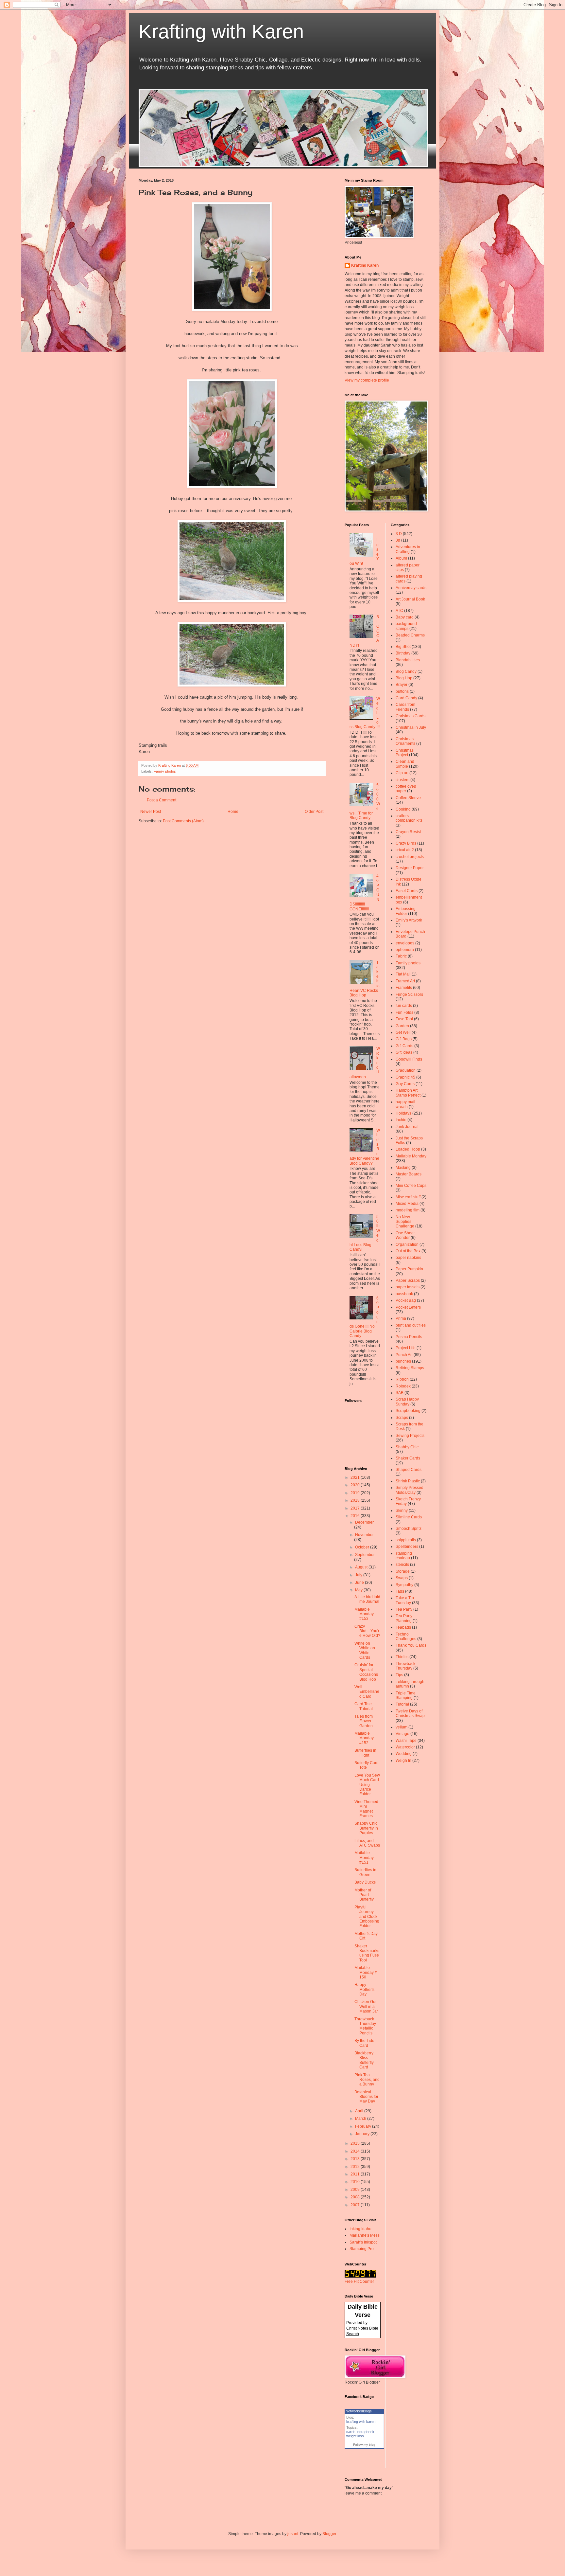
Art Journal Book (410, 599)
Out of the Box (408, 1251)
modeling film (408, 1210)
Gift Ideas (404, 1052)
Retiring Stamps (410, 1368)
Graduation (406, 1070)
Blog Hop (404, 678)
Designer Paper (410, 868)
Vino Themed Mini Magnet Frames (366, 1809)
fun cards (404, 1006)
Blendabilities (408, 660)
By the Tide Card (364, 2043)
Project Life (406, 1348)
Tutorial (402, 1704)
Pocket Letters (408, 1307)
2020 (356, 1485)
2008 (356, 2197)
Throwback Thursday (405, 1666)
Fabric (401, 956)
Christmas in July (411, 727)
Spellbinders (407, 1547)
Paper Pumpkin (409, 1269)
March (361, 2119)
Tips (399, 1675)
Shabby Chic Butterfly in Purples (366, 1828)
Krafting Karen (365, 265)
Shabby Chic (407, 1447)
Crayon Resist (408, 832)
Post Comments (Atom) (183, 821)
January (363, 2134)
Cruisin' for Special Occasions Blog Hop (366, 1672)
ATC (399, 611)
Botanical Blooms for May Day (366, 2097)
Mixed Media (407, 1204)
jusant (293, 2534)
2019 (356, 1493)
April (360, 2111)
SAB (400, 1393)
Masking (403, 1168)
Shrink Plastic (408, 1481)
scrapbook (366, 2432)
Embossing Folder (406, 911)
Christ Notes (358, 2328)
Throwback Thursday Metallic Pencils (365, 2026)
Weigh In (403, 1761)
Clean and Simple (405, 764)
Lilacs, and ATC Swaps (367, 1843)
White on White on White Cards (365, 1650)
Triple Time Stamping (406, 1695)
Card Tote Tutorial (364, 1706)
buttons (402, 691)
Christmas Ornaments (405, 741)
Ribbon (402, 1379)
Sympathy (404, 1585)
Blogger (329, 2534)
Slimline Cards (409, 1517)
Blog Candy (406, 671)
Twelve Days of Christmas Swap (410, 1713)
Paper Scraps (408, 1280)
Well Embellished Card (367, 1692)
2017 (356, 1508)
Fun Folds (404, 1012)
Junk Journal (407, 1127)
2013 (356, 2159)
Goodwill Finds (409, 1059)
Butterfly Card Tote (367, 1765)
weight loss (355, 2436)
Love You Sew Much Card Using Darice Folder (367, 1785)
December (364, 1522)
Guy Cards (405, 1084)
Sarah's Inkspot (363, 2242)
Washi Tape (406, 1741)
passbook (404, 1294)
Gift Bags (404, 1039)
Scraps (402, 1418)
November (364, 1535)
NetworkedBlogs (359, 2411)
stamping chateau (404, 1556)
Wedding (404, 1754)
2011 (356, 2174)
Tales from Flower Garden (364, 1721)
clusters (402, 780)
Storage (403, 1571)
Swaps (402, 1578)
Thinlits (402, 1657)
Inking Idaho (360, 2229)
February (364, 2126)
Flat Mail (403, 974)
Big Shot (403, 647)
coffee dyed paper (406, 789)
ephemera (405, 950)
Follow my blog (364, 2445)
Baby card (405, 617)
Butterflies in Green (365, 1872)
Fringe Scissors (409, 994)
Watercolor (405, 1747)
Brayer (402, 685)
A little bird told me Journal (367, 1599)
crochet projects (410, 857)
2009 (356, 2190)
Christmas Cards (411, 716)
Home (233, 812)
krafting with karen (361, 2422)
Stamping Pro (362, 2249)
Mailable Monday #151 (364, 1858)
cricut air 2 (405, 850)
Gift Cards (404, 1046)
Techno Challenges (406, 1637)
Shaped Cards (409, 1470)
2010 (356, 2182)
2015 (356, 2143)
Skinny (402, 1511)
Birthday (403, 653)
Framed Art (405, 981)
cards (351, 2432)
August (362, 1567)
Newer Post (151, 812)
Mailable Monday (411, 1156)
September (365, 1555)
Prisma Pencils (409, 1337)
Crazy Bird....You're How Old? (367, 1631)
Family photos (165, 771)
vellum (402, 1727)
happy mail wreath (405, 1104)
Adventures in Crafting (408, 549)
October (363, 1547)
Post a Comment (162, 800)
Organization (407, 1244)
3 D (399, 534)
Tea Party (404, 1609)
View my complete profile (367, 380)
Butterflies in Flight (365, 1753)
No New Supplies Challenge (405, 1222)
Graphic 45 (405, 1077)
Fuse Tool (404, 1019)
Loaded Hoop (408, 1149)
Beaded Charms (410, 635)
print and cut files (411, 1325)
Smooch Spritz (409, 1529)
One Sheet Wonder (405, 1235)
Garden (402, 1026)
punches (403, 1361)
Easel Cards (407, 891)
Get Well (403, 1032)
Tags (400, 1591)
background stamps (406, 626)
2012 (356, 2167)
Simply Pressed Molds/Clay (410, 1490)
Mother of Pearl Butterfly (364, 1895)
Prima (401, 1318)
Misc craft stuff (408, 1197)
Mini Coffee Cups (411, 1186)
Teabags (403, 1627)
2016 (356, 1516)
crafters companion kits (409, 818)
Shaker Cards (408, 1458)
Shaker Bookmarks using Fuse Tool (367, 1953)
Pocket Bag (406, 1300)
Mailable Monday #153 (364, 1614)
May (359, 1590)
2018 (356, 1500)
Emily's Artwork (409, 920)
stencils (402, 1565)
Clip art (402, 773)
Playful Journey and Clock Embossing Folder (367, 1917)
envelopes (405, 943)
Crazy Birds (406, 843)
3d (398, 540)
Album (401, 558)
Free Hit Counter (359, 2281)
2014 (356, 2151)
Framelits (404, 988)
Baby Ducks (365, 1882)
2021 (356, 1477)
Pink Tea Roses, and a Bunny (367, 2080)
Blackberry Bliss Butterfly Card (364, 2060)
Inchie (401, 1120)
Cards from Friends (405, 707)
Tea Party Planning (404, 1618)
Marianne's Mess (365, 2235)
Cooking (403, 809)
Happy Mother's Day (364, 1989)
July (359, 1575)
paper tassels (408, 1287)
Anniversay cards (411, 588)
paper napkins (408, 1258)
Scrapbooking (408, 1411)
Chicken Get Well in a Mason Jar (366, 2006)
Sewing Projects (410, 1436)
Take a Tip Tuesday (405, 1600)
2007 (356, 2205)
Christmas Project (405, 753)
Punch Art (404, 1355)
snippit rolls (406, 1540)
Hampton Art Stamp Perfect (408, 1093)
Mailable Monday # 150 (366, 1972)
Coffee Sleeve (408, 798)
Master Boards (409, 1174)
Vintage (402, 1734)
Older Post (314, 812)
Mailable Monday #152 (364, 1738)
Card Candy (406, 698)
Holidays (403, 1113)
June (360, 1583)
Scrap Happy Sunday (407, 1402)
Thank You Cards (411, 1645)
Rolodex (403, 1386)
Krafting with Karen (221, 32)
